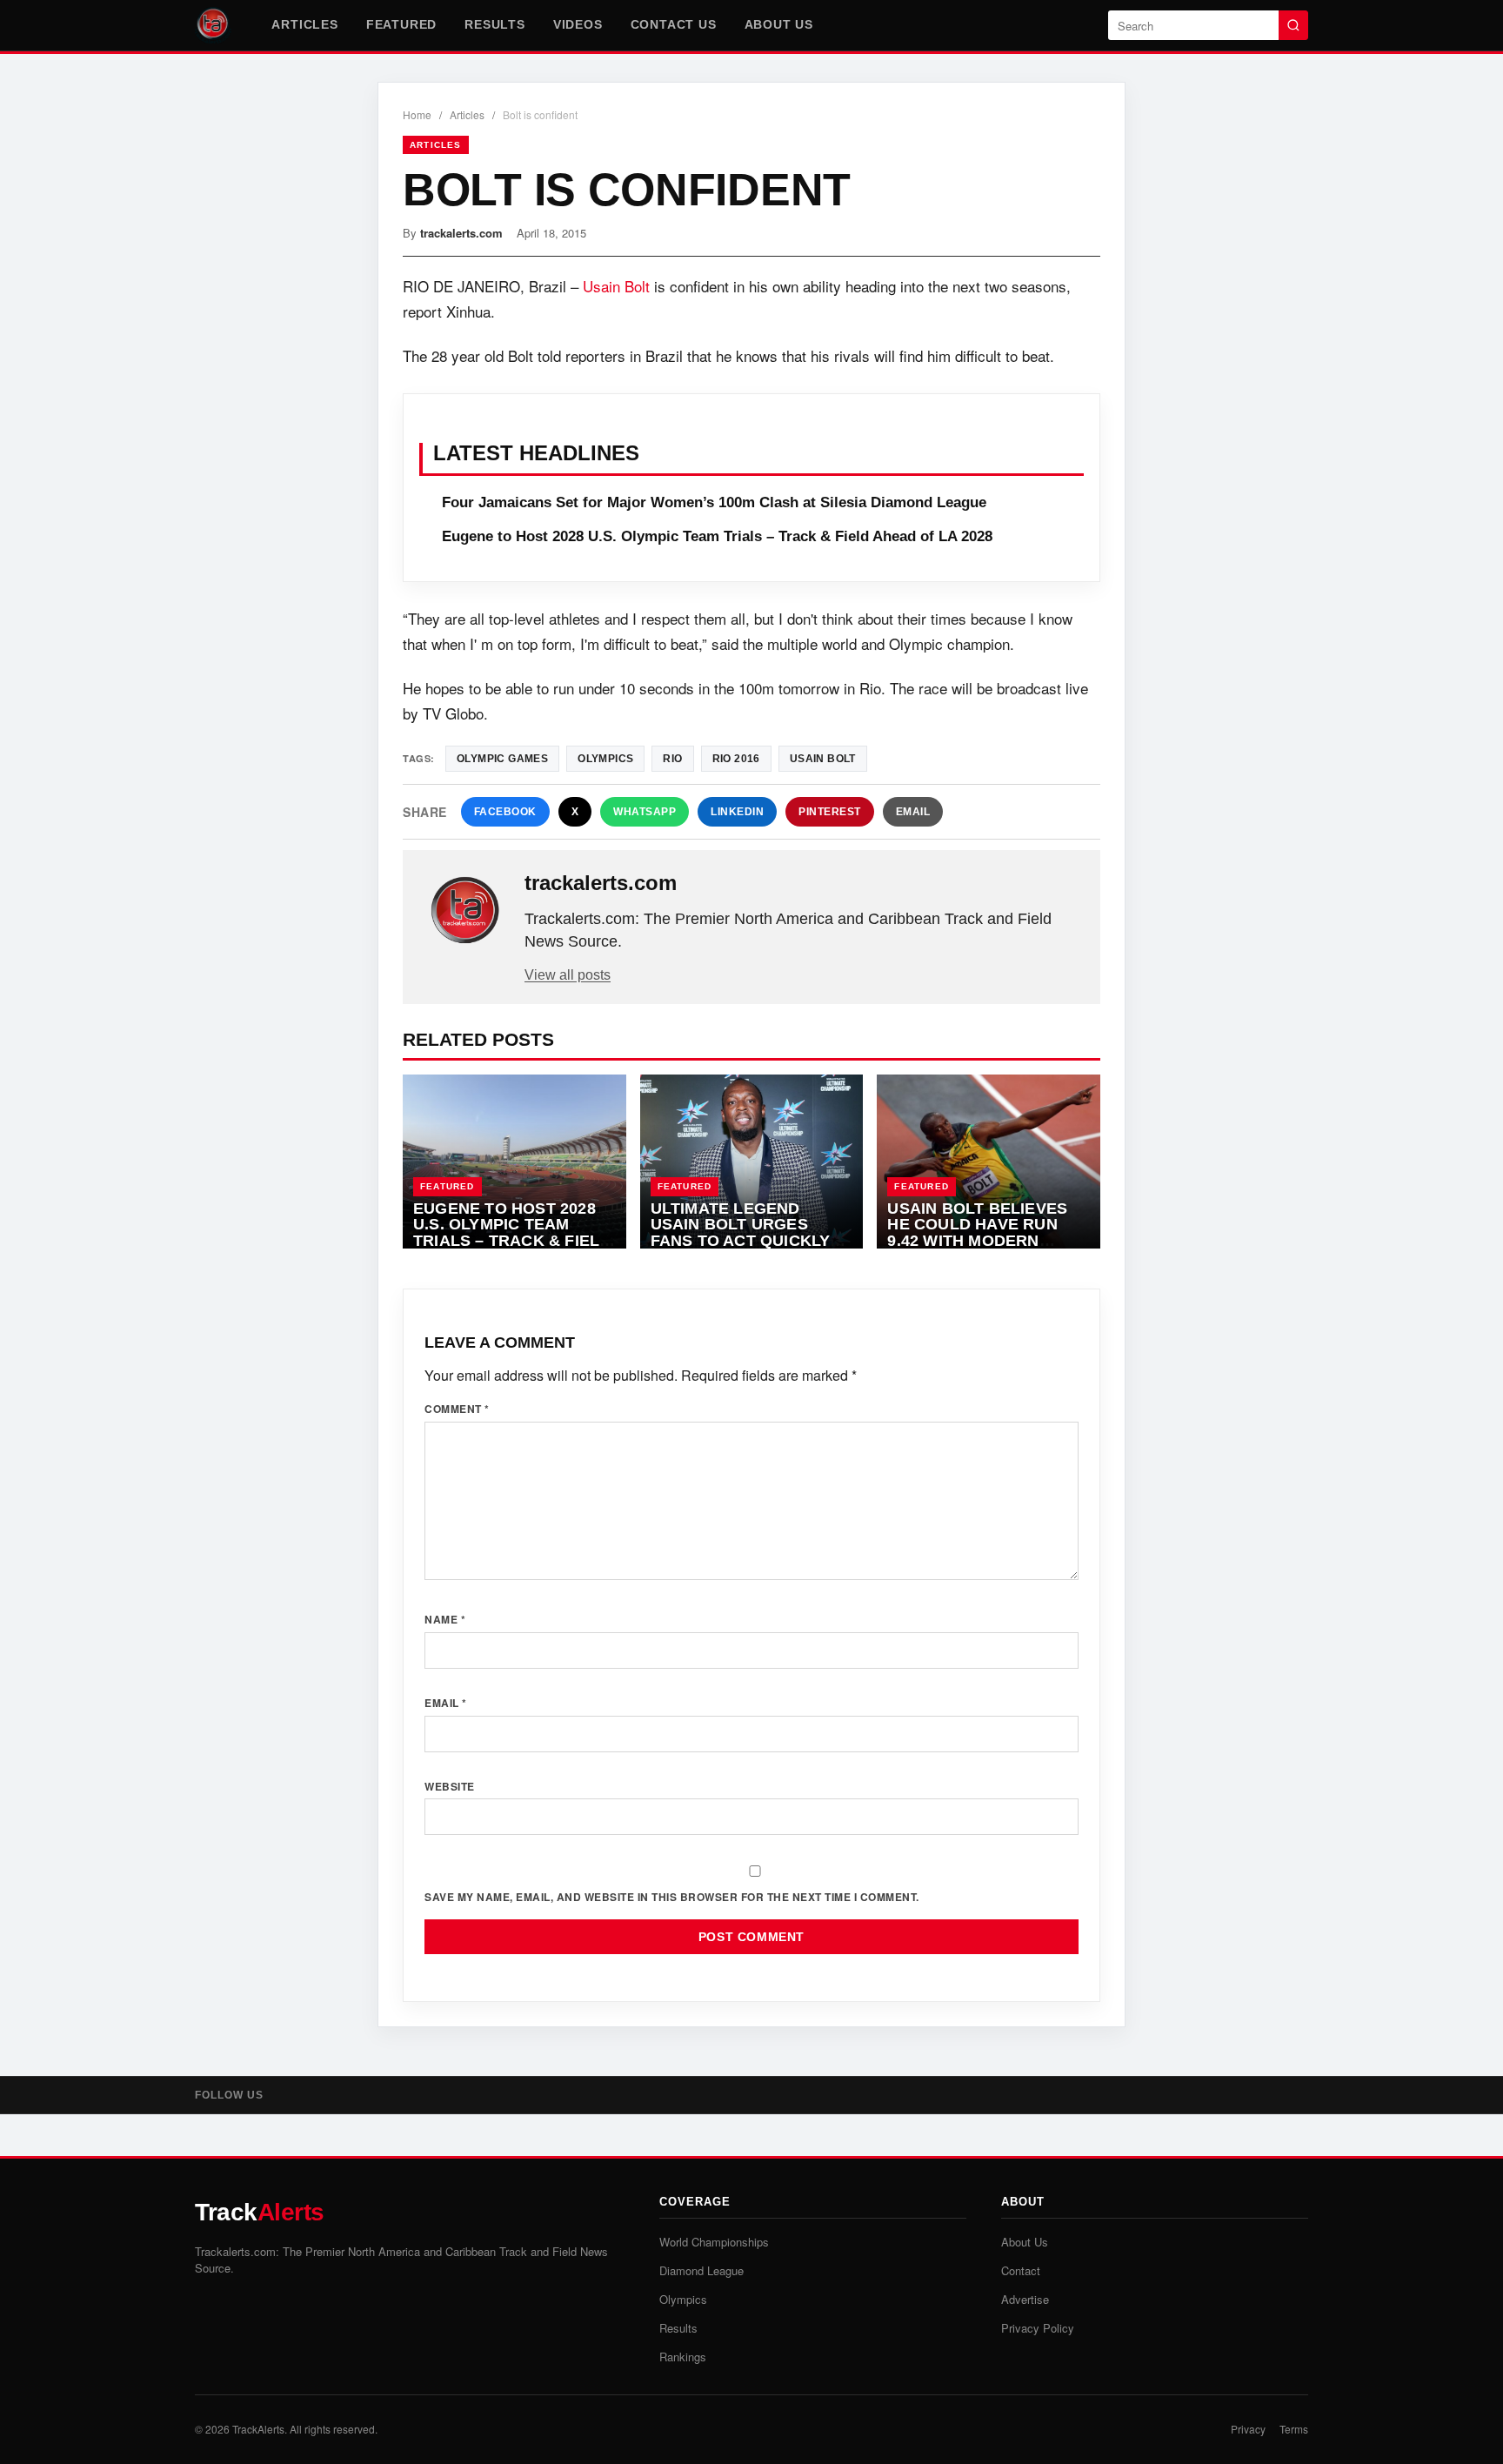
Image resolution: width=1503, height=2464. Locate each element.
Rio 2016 (736, 759)
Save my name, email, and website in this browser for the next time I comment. (672, 1897)
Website (450, 1786)
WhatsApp (645, 812)
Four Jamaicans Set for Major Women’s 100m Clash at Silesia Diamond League (714, 502)
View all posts (568, 975)
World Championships (714, 2242)
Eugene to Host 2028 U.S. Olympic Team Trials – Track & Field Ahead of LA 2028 (717, 536)
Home (417, 114)
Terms (1294, 2429)
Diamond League (701, 2270)
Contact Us (674, 24)
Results (495, 24)
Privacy (1248, 2429)
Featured (401, 24)
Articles (304, 24)
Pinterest (830, 812)
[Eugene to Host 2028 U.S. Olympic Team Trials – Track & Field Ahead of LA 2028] (514, 1162)
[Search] (1293, 25)
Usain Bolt (616, 286)
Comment (457, 1409)
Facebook (505, 812)
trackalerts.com (461, 233)
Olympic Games (502, 759)
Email (913, 812)
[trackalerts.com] (465, 911)
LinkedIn (737, 812)
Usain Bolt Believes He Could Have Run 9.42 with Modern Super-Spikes (977, 1233)
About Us (779, 24)
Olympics (605, 759)
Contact (1021, 2270)
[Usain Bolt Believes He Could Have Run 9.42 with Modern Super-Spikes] (989, 1162)
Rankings (683, 2357)
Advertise (1025, 2299)
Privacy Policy (1038, 2328)
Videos (578, 24)
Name (445, 1619)
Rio (672, 759)
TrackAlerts (258, 2429)
